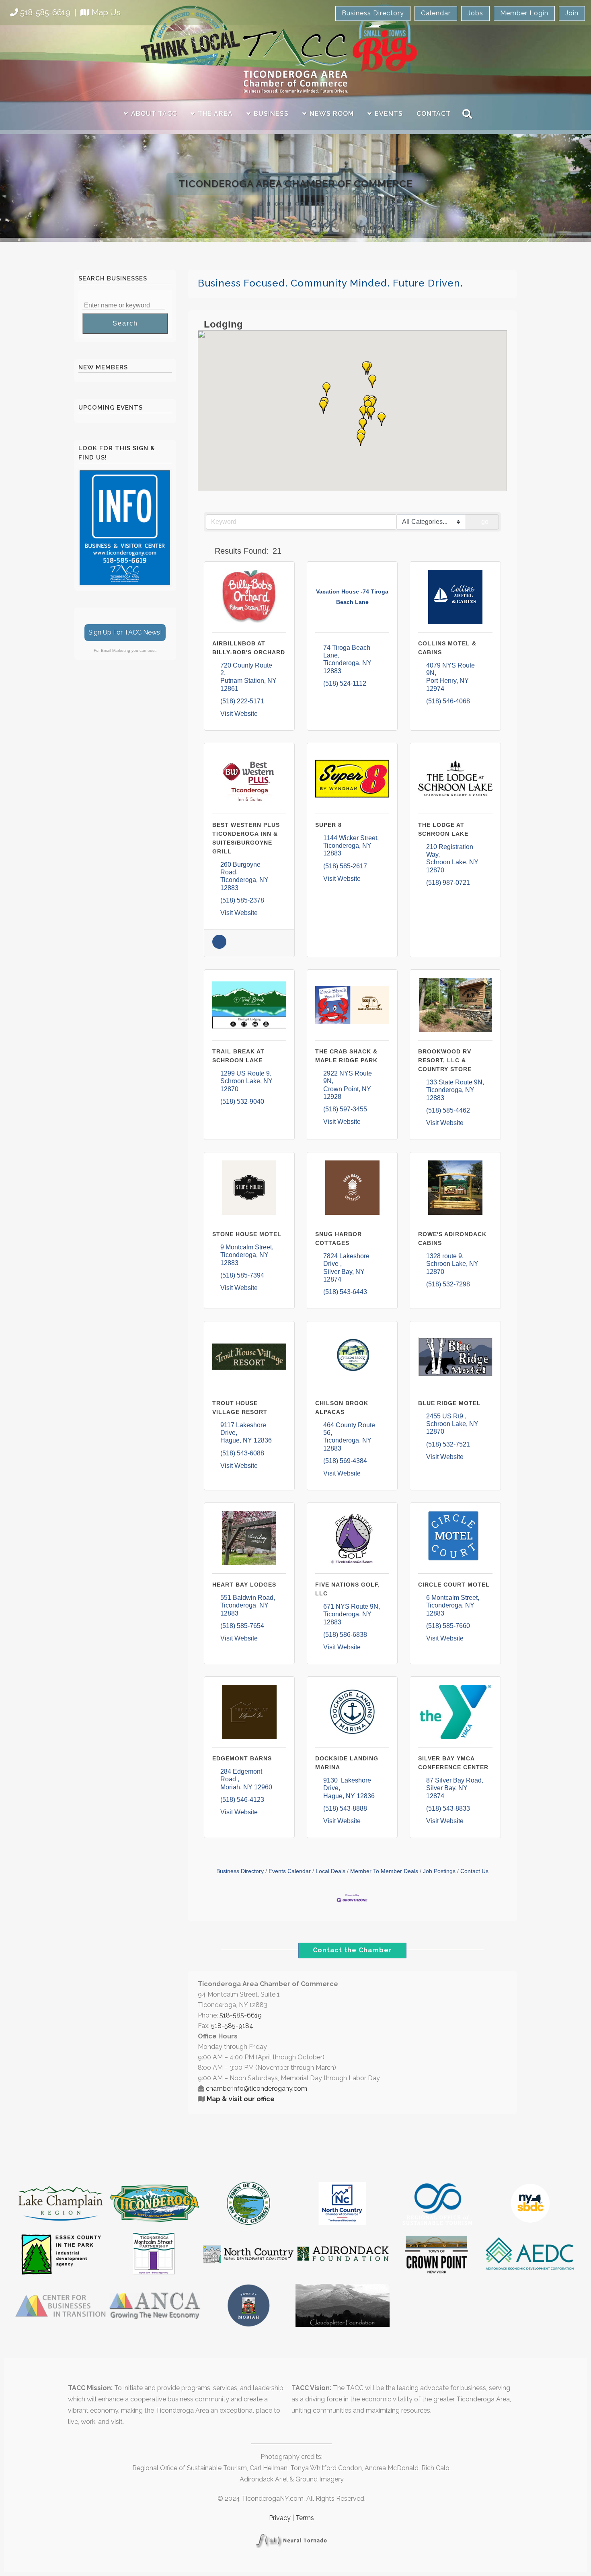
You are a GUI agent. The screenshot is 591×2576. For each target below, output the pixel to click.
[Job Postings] (219, 947)
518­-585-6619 (241, 2015)
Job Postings (439, 1871)
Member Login (524, 13)
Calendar (436, 13)
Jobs (475, 13)
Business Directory (373, 13)
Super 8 (328, 825)
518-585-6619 (45, 12)
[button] (363, 412)
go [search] (485, 522)
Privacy (280, 2518)
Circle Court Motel (454, 1585)
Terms (305, 2518)
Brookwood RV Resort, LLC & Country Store (445, 1060)
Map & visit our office (241, 2099)
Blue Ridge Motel (449, 1403)
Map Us (106, 12)
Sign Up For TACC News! (125, 632)
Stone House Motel (247, 1234)
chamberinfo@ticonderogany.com (257, 2089)
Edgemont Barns (242, 1758)
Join (572, 13)
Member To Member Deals (384, 1871)
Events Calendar (290, 1871)
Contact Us (474, 1871)
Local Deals (330, 1871)
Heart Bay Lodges (244, 1585)
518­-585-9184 (232, 2026)
